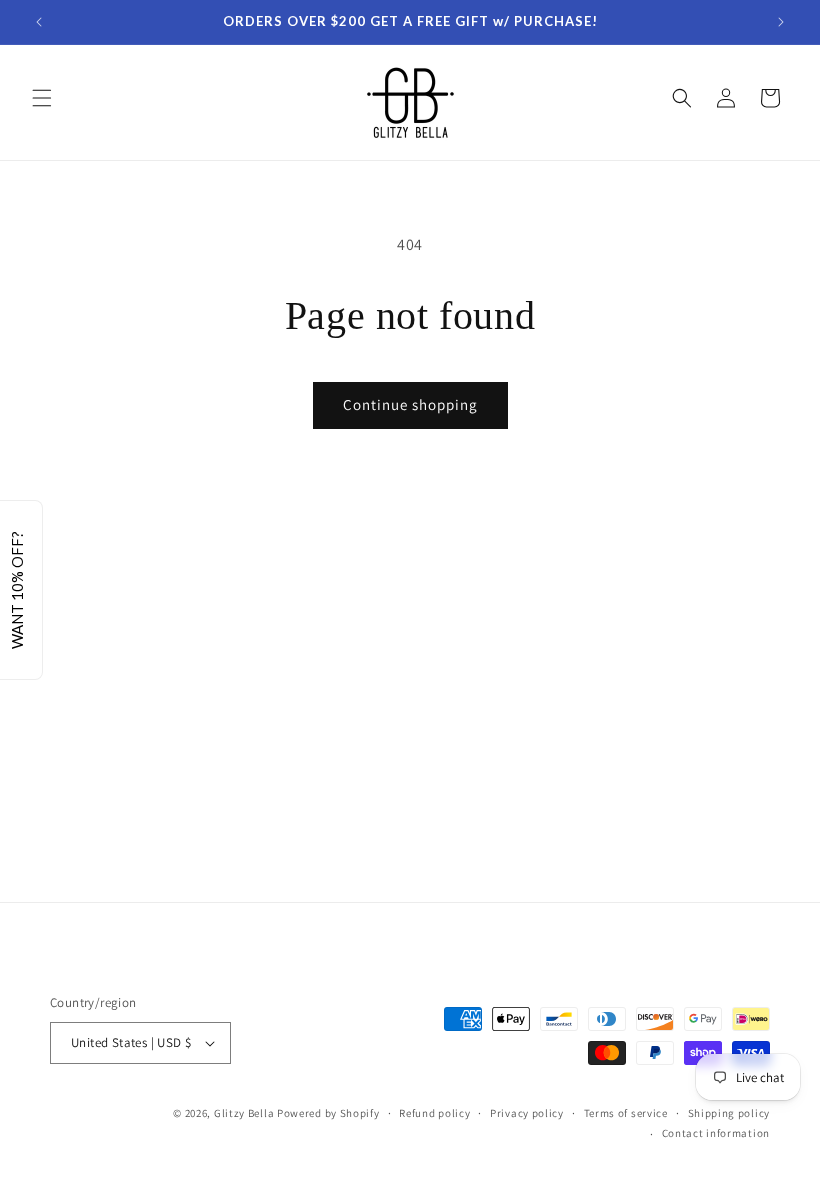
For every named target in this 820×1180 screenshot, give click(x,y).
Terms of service (626, 1113)
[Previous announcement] (39, 22)
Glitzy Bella (244, 1113)
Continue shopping (410, 404)
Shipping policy (729, 1113)
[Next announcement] (781, 22)
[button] (42, 98)
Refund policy (434, 1113)
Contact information (716, 1133)
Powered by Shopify (328, 1113)
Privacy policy (527, 1113)
